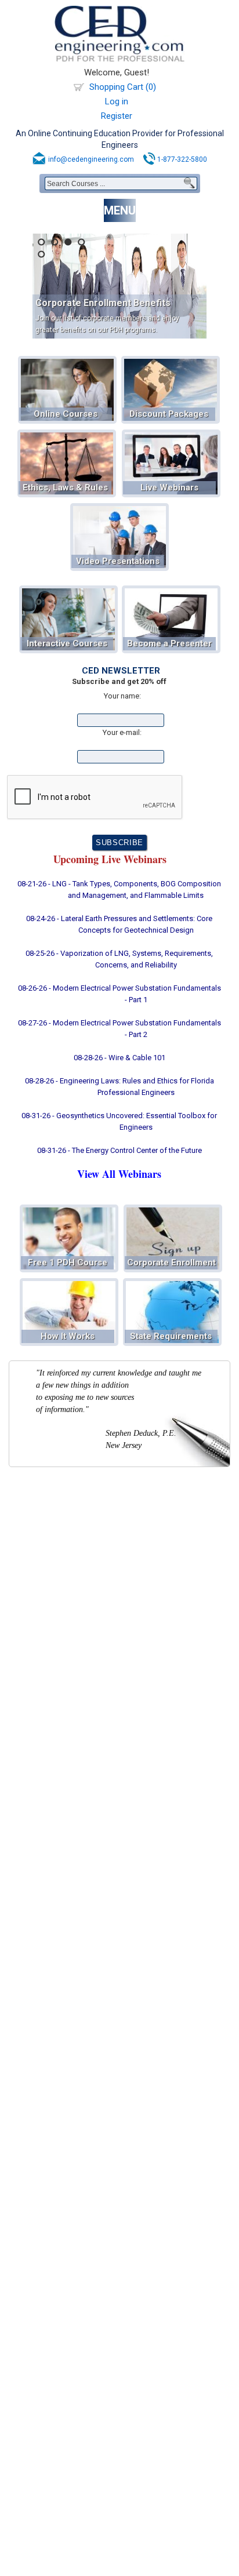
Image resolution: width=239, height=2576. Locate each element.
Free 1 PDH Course (68, 1262)
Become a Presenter (169, 643)
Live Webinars (169, 487)
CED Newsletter (121, 671)
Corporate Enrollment (171, 1262)
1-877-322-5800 (182, 159)
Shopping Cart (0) (123, 87)
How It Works (68, 1336)
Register (117, 116)
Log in (117, 101)
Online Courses (66, 414)
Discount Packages (169, 414)
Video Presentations (118, 561)
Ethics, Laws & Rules (65, 487)
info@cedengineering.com (91, 159)
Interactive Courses (67, 643)
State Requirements (171, 1336)
